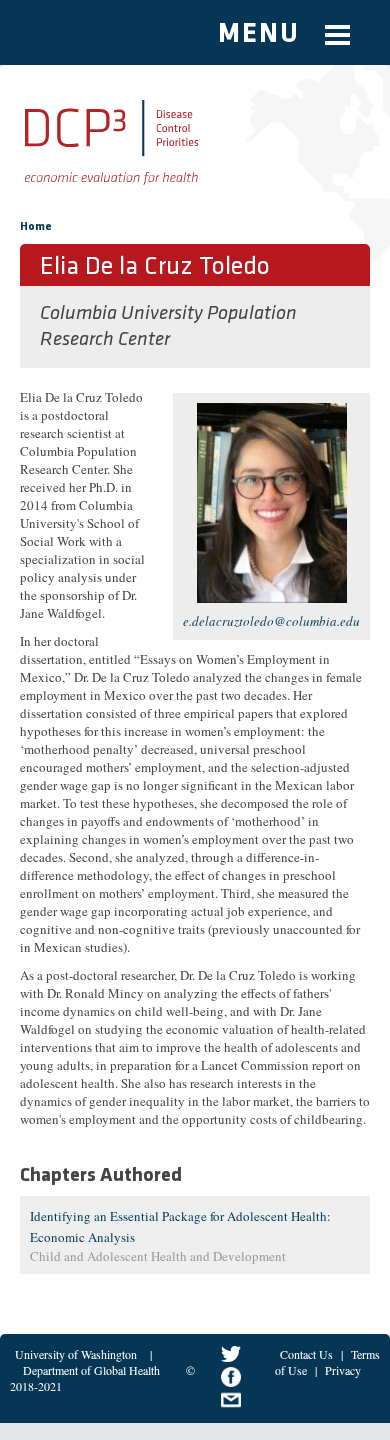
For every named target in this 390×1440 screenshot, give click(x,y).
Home (36, 227)
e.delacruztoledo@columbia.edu (271, 621)
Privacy (343, 1370)
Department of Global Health (91, 1370)
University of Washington (76, 1354)
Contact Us (306, 1354)
